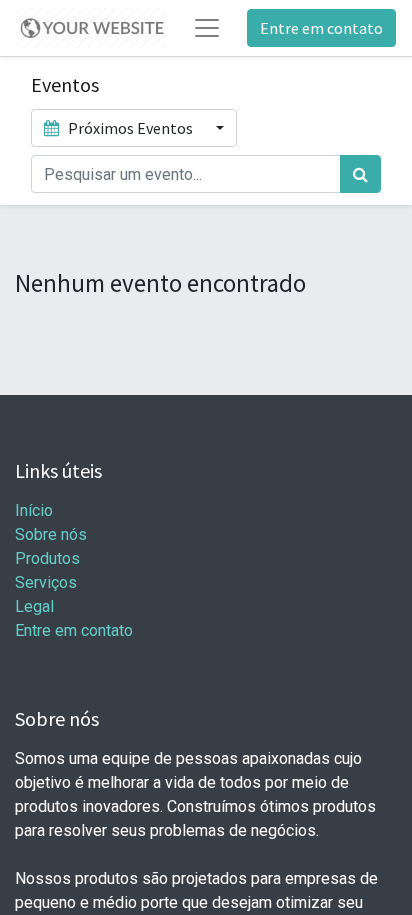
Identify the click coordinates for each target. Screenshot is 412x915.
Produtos (47, 558)
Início (34, 510)
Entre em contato (321, 28)
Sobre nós (51, 534)
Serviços (46, 582)
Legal (34, 606)
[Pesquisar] (360, 174)
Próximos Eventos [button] (130, 128)
